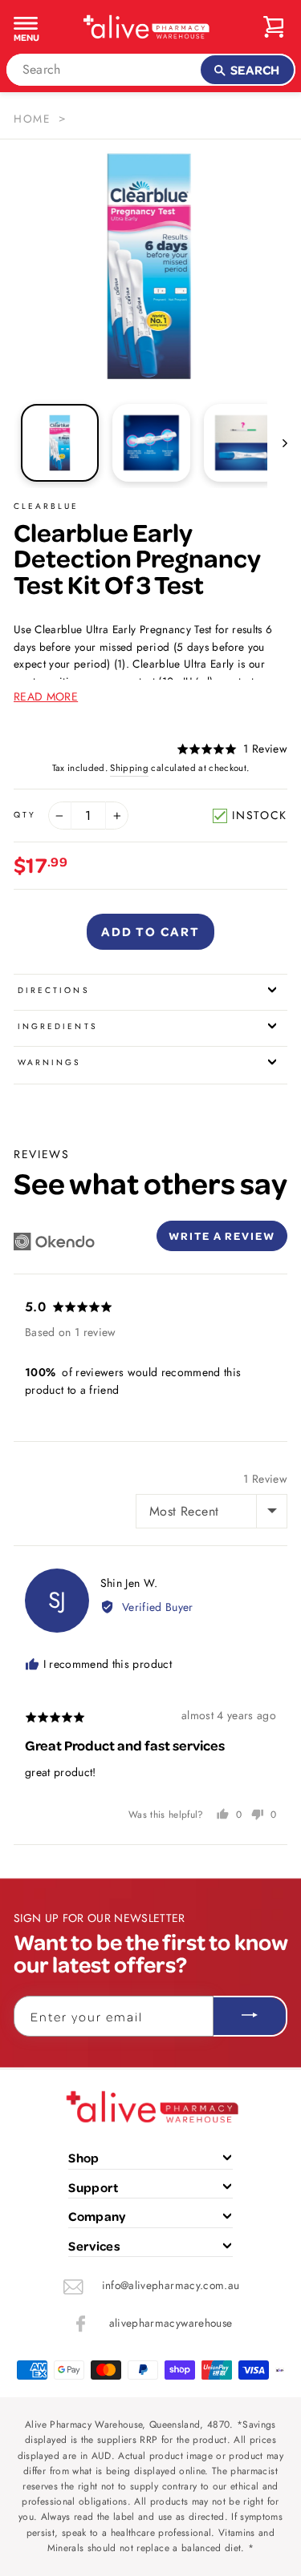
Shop (83, 2158)
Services (94, 2246)
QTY (25, 815)
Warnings (49, 1062)
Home (32, 119)
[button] (232, 749)
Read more (46, 696)
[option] (151, 266)
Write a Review (222, 1236)
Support (93, 2187)
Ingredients (58, 1026)
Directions (54, 990)
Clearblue (47, 506)
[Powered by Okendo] (54, 1242)
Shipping (129, 768)
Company (97, 2216)
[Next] (277, 442)
